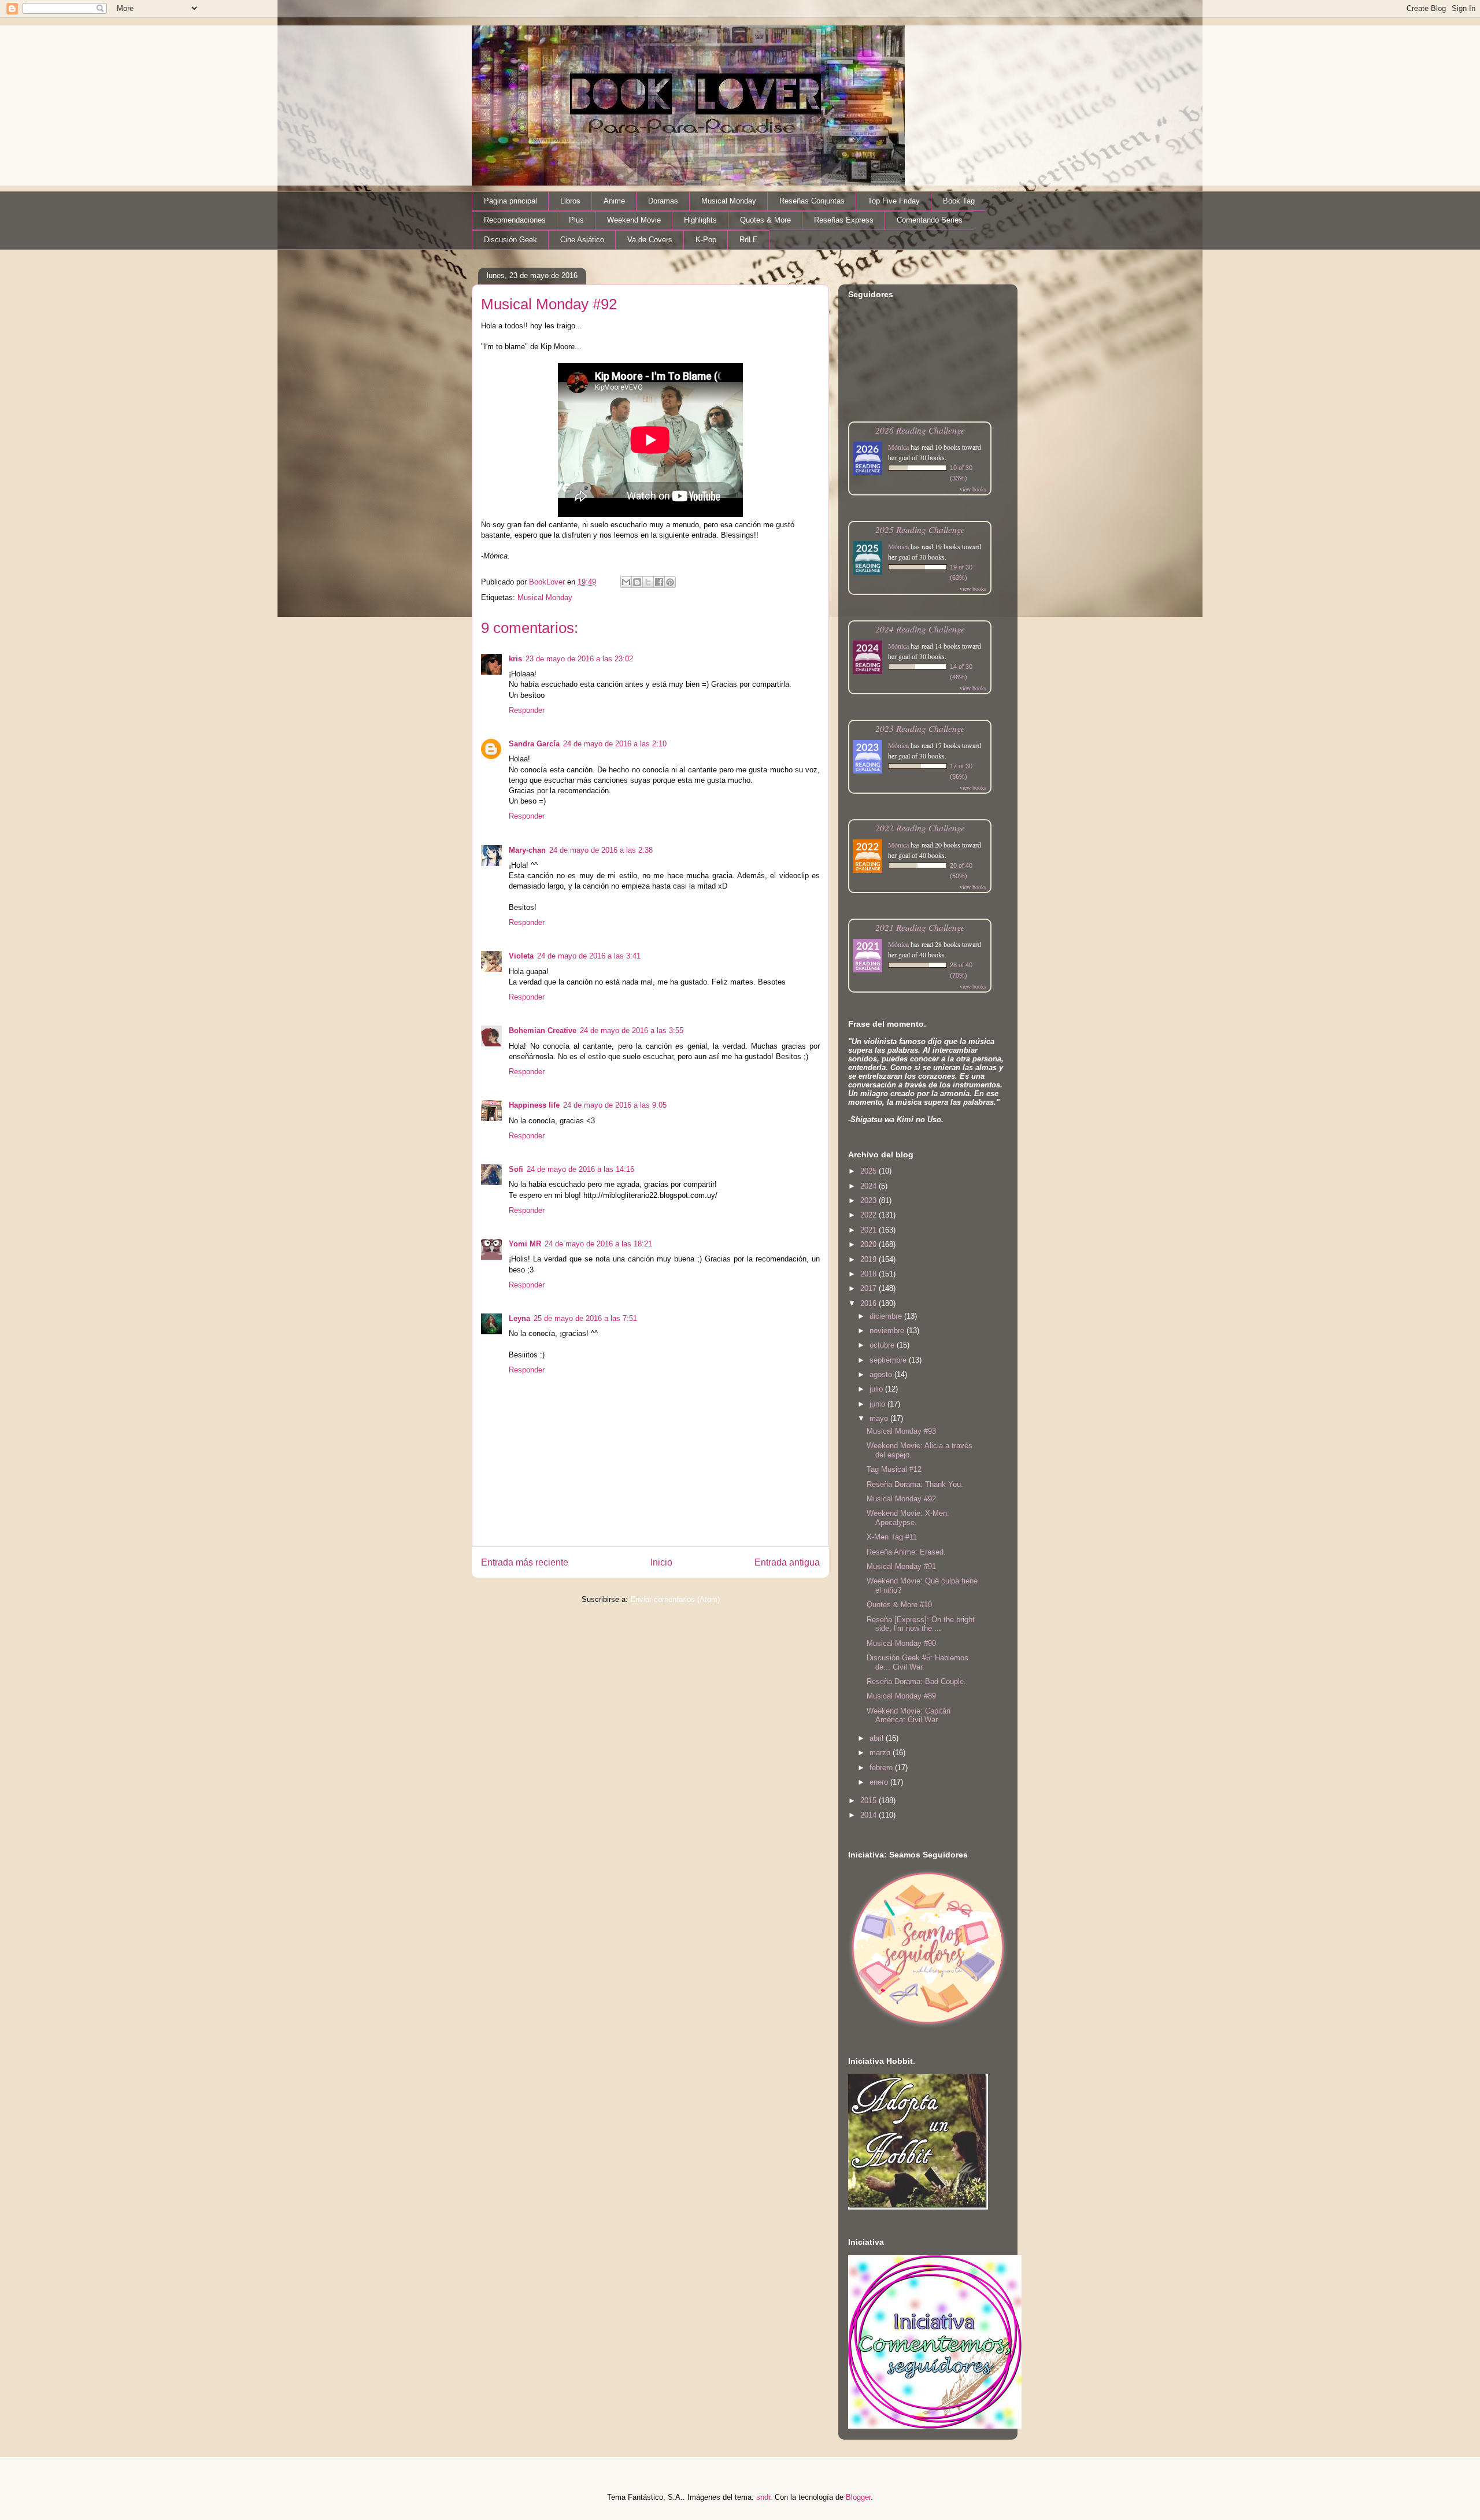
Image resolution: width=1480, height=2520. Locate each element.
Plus (576, 220)
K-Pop (706, 240)
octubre (883, 1345)
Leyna (519, 1318)
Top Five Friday (894, 201)
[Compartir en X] (648, 582)
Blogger (858, 2497)
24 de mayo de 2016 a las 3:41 (589, 956)
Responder (527, 710)
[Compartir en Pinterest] (670, 582)
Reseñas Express (844, 220)
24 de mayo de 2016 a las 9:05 (615, 1105)
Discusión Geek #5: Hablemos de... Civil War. (917, 1662)
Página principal (510, 201)
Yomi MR (525, 1244)
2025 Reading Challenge (920, 529)
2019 (869, 1259)
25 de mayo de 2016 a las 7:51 (585, 1318)
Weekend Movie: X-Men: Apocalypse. (908, 1518)
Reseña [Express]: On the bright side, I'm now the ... (921, 1624)
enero (880, 1782)
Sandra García (534, 744)
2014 (869, 1815)
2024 (869, 1186)
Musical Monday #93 (901, 1431)
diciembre (887, 1316)
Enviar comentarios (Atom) (675, 1599)
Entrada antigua (787, 1562)
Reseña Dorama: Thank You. (915, 1484)
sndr (763, 2497)
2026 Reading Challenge (920, 430)
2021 (869, 1230)
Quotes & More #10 (899, 1605)
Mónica (898, 447)
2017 (869, 1288)
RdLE (749, 240)
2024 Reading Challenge (920, 629)
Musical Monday (729, 201)
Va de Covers (650, 240)
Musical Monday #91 (901, 1566)
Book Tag (959, 201)
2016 (869, 1303)
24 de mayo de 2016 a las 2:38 (601, 850)
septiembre (889, 1360)
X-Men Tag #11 (892, 1537)
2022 (869, 1215)
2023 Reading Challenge (920, 728)
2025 (869, 1171)
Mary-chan (527, 850)
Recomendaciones (515, 220)
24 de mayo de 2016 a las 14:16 (580, 1169)
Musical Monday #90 (901, 1643)
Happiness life (534, 1105)
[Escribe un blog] (637, 582)
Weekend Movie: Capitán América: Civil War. (909, 1716)
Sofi (516, 1169)
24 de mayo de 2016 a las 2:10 (615, 744)
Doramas (663, 201)
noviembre (888, 1331)
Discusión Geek (510, 240)
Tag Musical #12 (894, 1469)
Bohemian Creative (543, 1030)
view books (973, 489)
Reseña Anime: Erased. (906, 1552)
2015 (869, 1801)
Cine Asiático (582, 240)
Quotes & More (765, 220)
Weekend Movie (634, 220)
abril (878, 1738)
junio (878, 1404)
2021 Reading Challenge (920, 927)
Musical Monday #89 (901, 1696)
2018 (869, 1274)
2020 (869, 1244)
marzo (881, 1753)
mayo (880, 1418)
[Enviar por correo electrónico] (626, 582)
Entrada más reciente (525, 1562)
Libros (570, 201)
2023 (869, 1200)
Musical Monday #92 (901, 1499)
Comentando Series (930, 220)
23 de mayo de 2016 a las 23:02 (579, 659)
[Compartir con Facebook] (659, 582)
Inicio (661, 1562)
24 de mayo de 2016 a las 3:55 (632, 1030)
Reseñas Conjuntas (812, 201)
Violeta (521, 956)
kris (515, 659)
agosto (882, 1374)
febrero (882, 1768)
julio (877, 1389)
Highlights (700, 220)
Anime (614, 201)
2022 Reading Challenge (920, 828)
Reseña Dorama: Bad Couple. (916, 1681)
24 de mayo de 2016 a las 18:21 (598, 1244)
